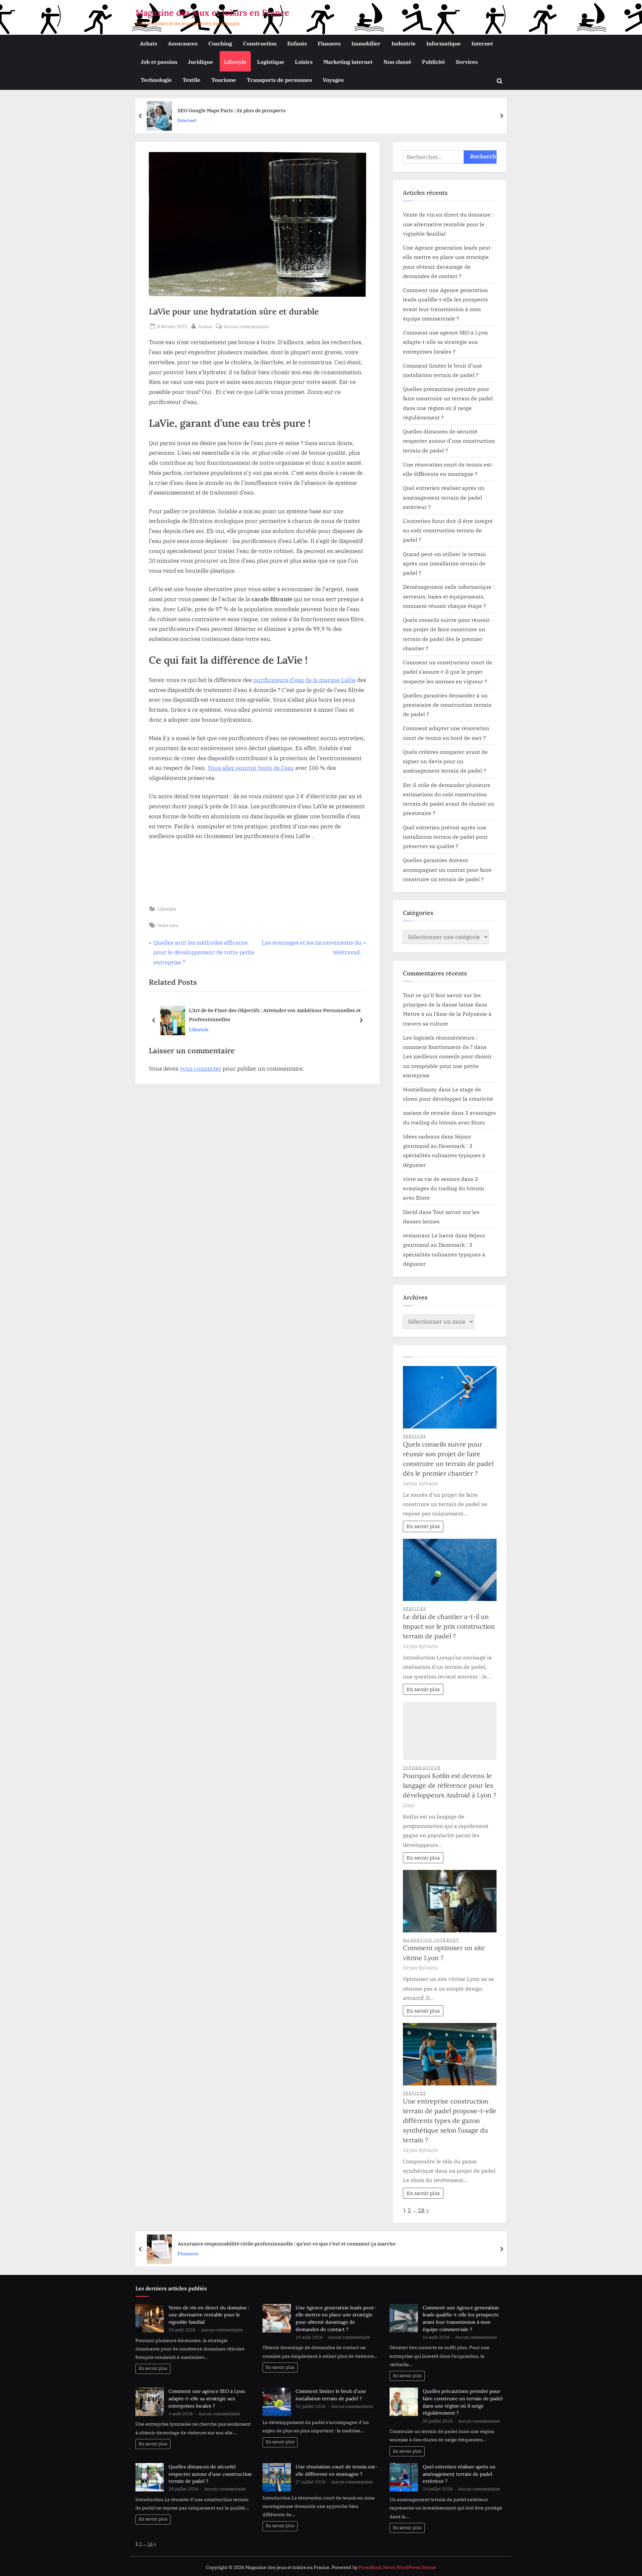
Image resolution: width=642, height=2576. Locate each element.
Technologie (156, 80)
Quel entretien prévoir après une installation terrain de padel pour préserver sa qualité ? (445, 837)
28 (421, 2210)
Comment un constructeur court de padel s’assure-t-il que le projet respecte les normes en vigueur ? (448, 672)
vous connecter (201, 1069)
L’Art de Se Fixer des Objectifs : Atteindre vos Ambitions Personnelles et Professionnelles (275, 1015)
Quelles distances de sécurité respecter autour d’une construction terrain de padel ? (449, 441)
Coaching (220, 43)
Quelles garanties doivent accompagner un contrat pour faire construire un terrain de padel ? (447, 869)
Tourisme (224, 80)
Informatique (444, 43)
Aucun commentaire (246, 327)
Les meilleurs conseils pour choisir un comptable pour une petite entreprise (447, 1066)
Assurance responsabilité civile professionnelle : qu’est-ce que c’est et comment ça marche (287, 2244)
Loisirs (304, 62)
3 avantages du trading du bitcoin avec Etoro (444, 1188)
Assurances (183, 43)
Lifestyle (235, 62)
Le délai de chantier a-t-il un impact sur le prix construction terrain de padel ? (449, 1626)
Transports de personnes (279, 80)
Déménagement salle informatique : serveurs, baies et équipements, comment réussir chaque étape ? (449, 596)
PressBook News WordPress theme (397, 2567)
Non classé (397, 62)
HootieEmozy (420, 1089)
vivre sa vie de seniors (431, 1179)
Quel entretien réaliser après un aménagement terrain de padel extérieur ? (444, 497)
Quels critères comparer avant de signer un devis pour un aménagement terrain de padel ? (445, 761)
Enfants (297, 43)
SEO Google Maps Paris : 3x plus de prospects (232, 110)
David (410, 1212)
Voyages (333, 80)
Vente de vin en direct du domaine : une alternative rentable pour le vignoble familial (448, 224)
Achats (148, 43)
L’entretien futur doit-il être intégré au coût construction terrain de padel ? (448, 530)
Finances (329, 43)
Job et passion (159, 62)
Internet (482, 43)
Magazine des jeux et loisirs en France (212, 13)
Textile (191, 80)
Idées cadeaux (421, 1136)
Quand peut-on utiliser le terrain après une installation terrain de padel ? (444, 563)
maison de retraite (426, 1113)
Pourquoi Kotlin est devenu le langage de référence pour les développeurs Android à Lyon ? (450, 1785)
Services (467, 62)
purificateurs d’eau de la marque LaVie (304, 680)
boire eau (168, 925)
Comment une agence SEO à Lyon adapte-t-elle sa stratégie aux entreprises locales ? (445, 342)
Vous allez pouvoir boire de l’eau (251, 768)
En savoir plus (423, 1526)
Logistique (271, 62)
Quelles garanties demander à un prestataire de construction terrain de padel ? (447, 705)
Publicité (434, 62)
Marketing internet (348, 62)
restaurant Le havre (428, 1235)
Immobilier (366, 43)
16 (150, 2544)
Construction (260, 43)
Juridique (200, 62)
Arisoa (205, 326)
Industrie (404, 43)
